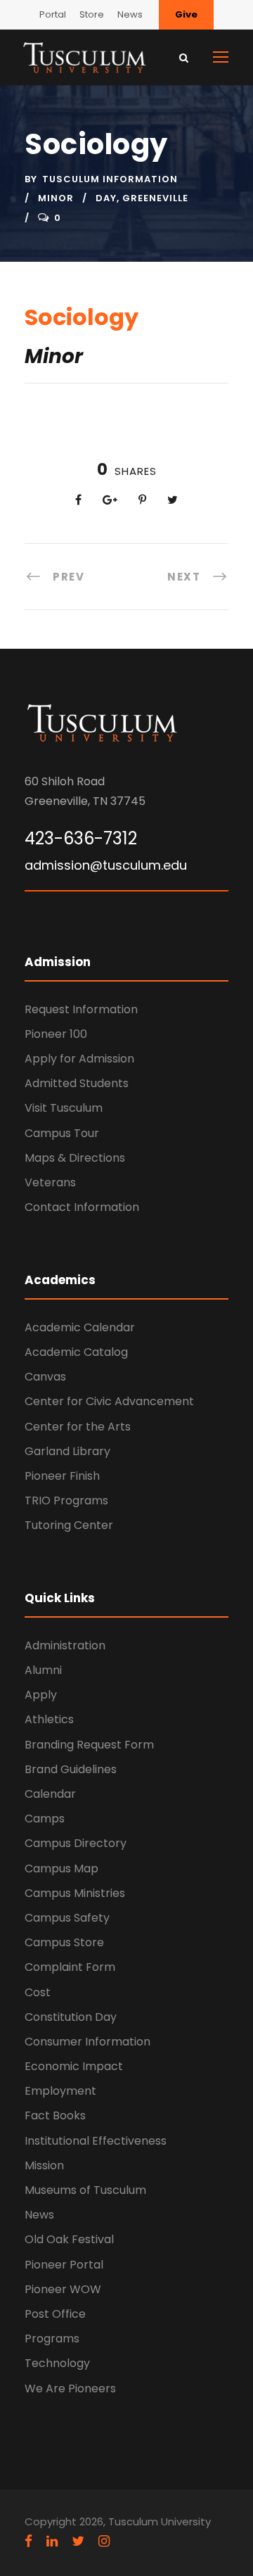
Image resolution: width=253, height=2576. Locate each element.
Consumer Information (87, 2042)
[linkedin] (52, 2541)
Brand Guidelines (71, 1769)
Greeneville (155, 198)
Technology (57, 2363)
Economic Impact (74, 2066)
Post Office (55, 2314)
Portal (53, 14)
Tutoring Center (69, 1525)
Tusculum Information (110, 179)
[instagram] (104, 2541)
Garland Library (67, 1451)
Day (106, 198)
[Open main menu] (221, 57)
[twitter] (78, 2541)
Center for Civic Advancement (109, 1401)
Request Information (81, 1009)
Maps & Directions (75, 1158)
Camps (45, 1819)
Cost (38, 1992)
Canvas (45, 1377)
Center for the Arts (78, 1427)
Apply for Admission (79, 1059)
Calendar (50, 1794)
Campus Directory (76, 1843)
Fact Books (55, 2115)
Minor (56, 198)
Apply (41, 1695)
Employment (60, 2091)
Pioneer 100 (56, 1034)
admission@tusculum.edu (106, 865)
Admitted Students (77, 1083)
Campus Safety (67, 1918)
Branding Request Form (89, 1745)
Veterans (50, 1182)
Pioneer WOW (63, 2289)
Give (186, 14)
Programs (52, 2339)
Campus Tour (62, 1133)
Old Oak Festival (69, 2239)
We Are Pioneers (70, 2388)
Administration (65, 1645)
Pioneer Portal (64, 2265)
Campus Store (64, 1942)
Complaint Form (70, 1967)
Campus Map (61, 1868)
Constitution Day (71, 2017)
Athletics (49, 1719)
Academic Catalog (76, 1352)
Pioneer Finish (62, 1476)
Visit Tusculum (64, 1108)
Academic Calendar (80, 1327)
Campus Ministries (75, 1893)
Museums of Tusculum (85, 2190)
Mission (44, 2165)
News (130, 14)
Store (92, 14)
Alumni (43, 1670)
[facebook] (28, 2541)
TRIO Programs (66, 1500)
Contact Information (82, 1207)
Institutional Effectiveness (96, 2141)
